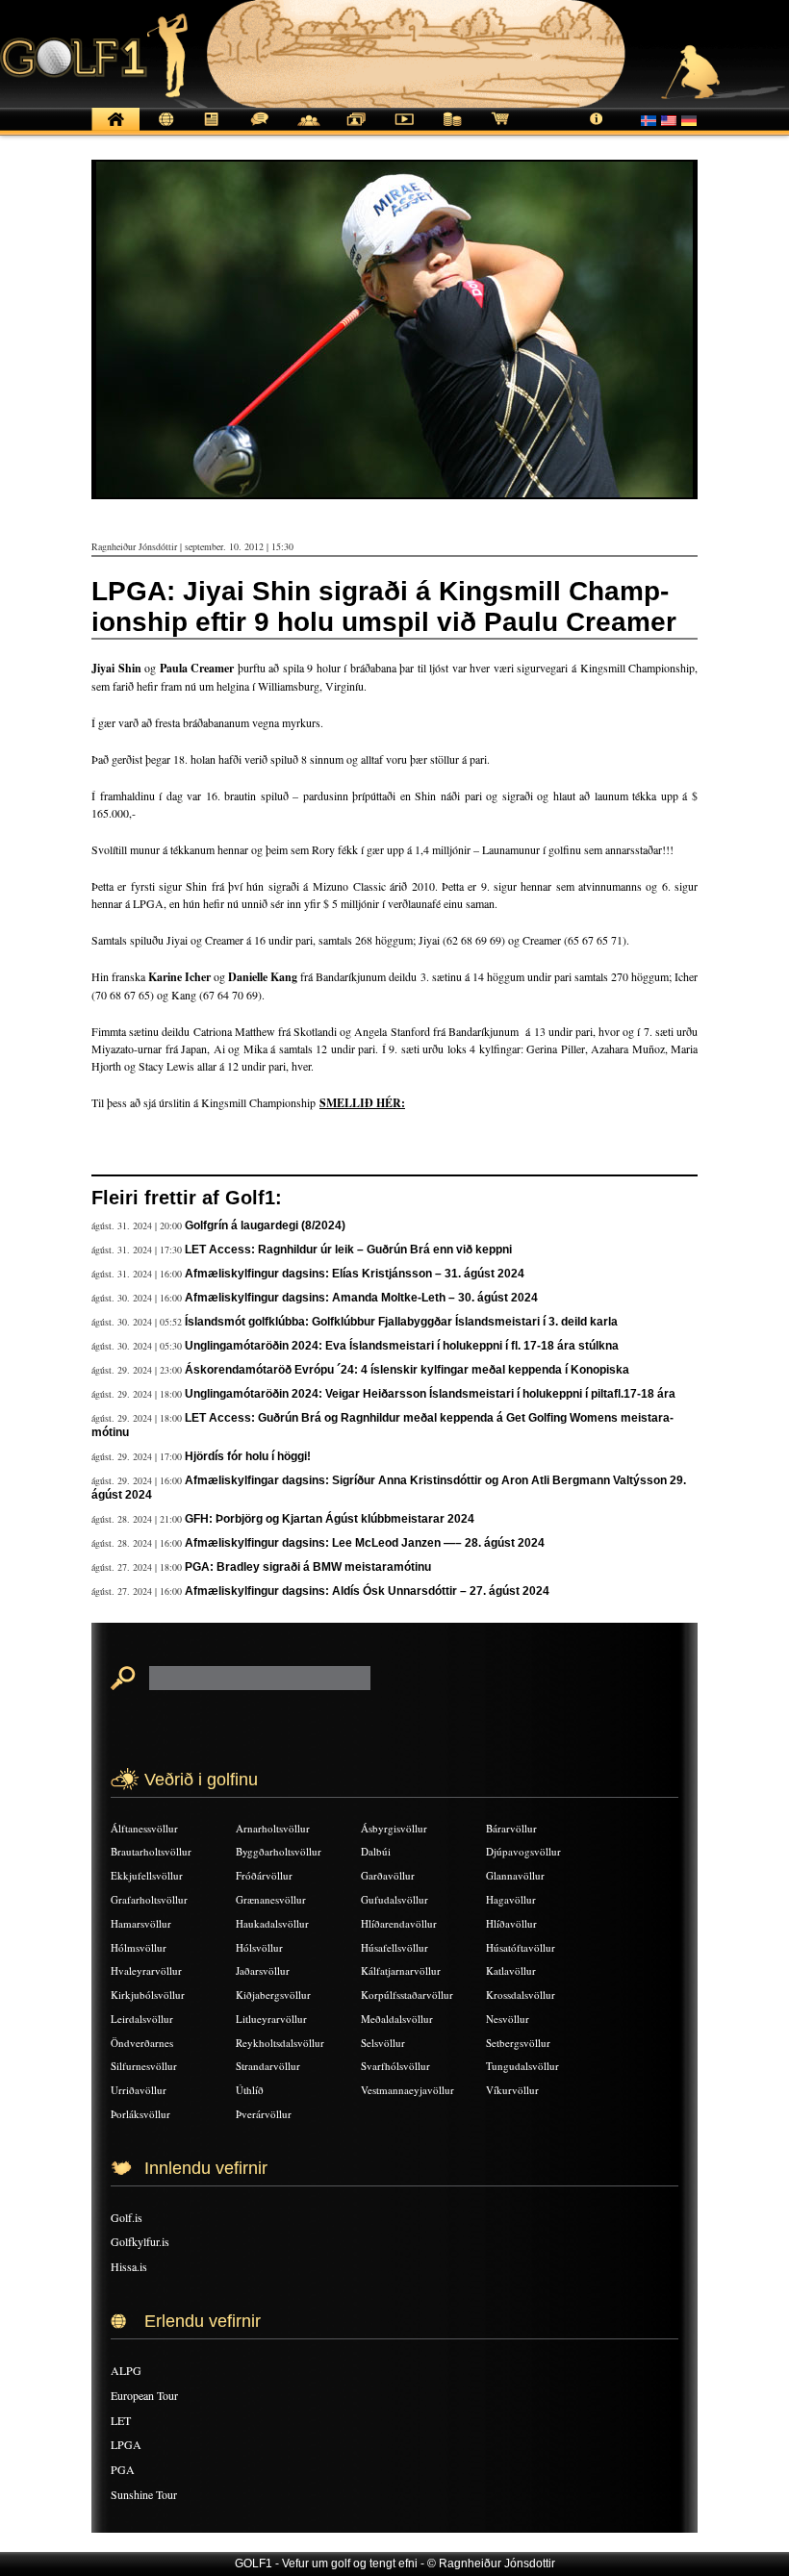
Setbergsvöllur (518, 2043)
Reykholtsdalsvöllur (280, 2043)
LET (121, 2420)
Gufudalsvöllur (394, 1899)
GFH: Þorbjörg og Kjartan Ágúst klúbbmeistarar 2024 (330, 1519)
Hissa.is (129, 2266)
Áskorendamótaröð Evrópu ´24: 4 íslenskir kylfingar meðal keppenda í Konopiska (407, 1370)
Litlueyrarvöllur (271, 2019)
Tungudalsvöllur (522, 2066)
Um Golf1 (597, 129)
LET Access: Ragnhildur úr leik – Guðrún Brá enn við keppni (348, 1250)
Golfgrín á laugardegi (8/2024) (265, 1225)
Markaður (452, 129)
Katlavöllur (511, 1970)
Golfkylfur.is (140, 2241)
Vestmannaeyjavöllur (407, 2090)
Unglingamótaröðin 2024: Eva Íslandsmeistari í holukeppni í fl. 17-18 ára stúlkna (402, 1346)
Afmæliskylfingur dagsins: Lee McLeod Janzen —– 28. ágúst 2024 (365, 1543)
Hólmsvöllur (139, 1947)
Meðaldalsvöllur (397, 2019)
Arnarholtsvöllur (273, 1828)
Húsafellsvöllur (394, 1947)
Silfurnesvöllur (144, 2066)
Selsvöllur (383, 2043)
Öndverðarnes (142, 2043)
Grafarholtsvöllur (149, 1899)
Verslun (500, 129)
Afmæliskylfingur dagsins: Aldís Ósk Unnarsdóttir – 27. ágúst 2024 (367, 1591)
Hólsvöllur (259, 1947)
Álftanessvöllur (144, 1828)
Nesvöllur (508, 2019)
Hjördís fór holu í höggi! (248, 1456)
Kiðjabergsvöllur (273, 1995)
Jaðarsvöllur (263, 1970)
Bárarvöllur (511, 1828)
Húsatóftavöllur (521, 1947)
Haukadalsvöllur (272, 1923)
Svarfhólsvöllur (395, 2066)
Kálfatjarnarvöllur (401, 1970)
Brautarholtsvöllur (151, 1851)
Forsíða (115, 129)
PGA (123, 2469)
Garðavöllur (388, 1875)
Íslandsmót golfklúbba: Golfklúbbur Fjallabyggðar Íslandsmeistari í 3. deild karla (401, 1322)
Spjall (260, 129)
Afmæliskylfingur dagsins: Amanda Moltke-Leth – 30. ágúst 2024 (361, 1298)
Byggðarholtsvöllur (279, 1851)
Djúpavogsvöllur (523, 1851)
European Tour (144, 2395)
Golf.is (127, 2217)
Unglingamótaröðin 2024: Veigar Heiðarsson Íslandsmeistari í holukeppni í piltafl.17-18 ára (430, 1394)
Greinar (212, 129)
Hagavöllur (511, 1899)
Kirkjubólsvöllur (148, 1995)
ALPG (126, 2370)
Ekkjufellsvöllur (147, 1875)
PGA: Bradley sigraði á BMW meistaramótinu (308, 1567)
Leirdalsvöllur (142, 2019)
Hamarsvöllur (141, 1923)
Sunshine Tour (144, 2494)
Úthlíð (250, 2090)
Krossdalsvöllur (521, 1995)
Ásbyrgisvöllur (394, 1828)
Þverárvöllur (264, 2114)
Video (404, 129)
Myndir (356, 129)
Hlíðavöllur (511, 1923)
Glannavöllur (515, 1875)
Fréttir (164, 129)
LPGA (126, 2444)
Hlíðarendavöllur (399, 1923)
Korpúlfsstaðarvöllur (407, 1995)
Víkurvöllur (512, 2090)
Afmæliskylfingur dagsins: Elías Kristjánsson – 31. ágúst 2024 (355, 1274)
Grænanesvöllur (271, 1899)
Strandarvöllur (268, 2066)
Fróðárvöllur (264, 1875)
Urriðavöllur (139, 2090)
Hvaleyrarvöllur (146, 1970)
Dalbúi (376, 1851)
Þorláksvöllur (140, 2114)
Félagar (308, 129)
